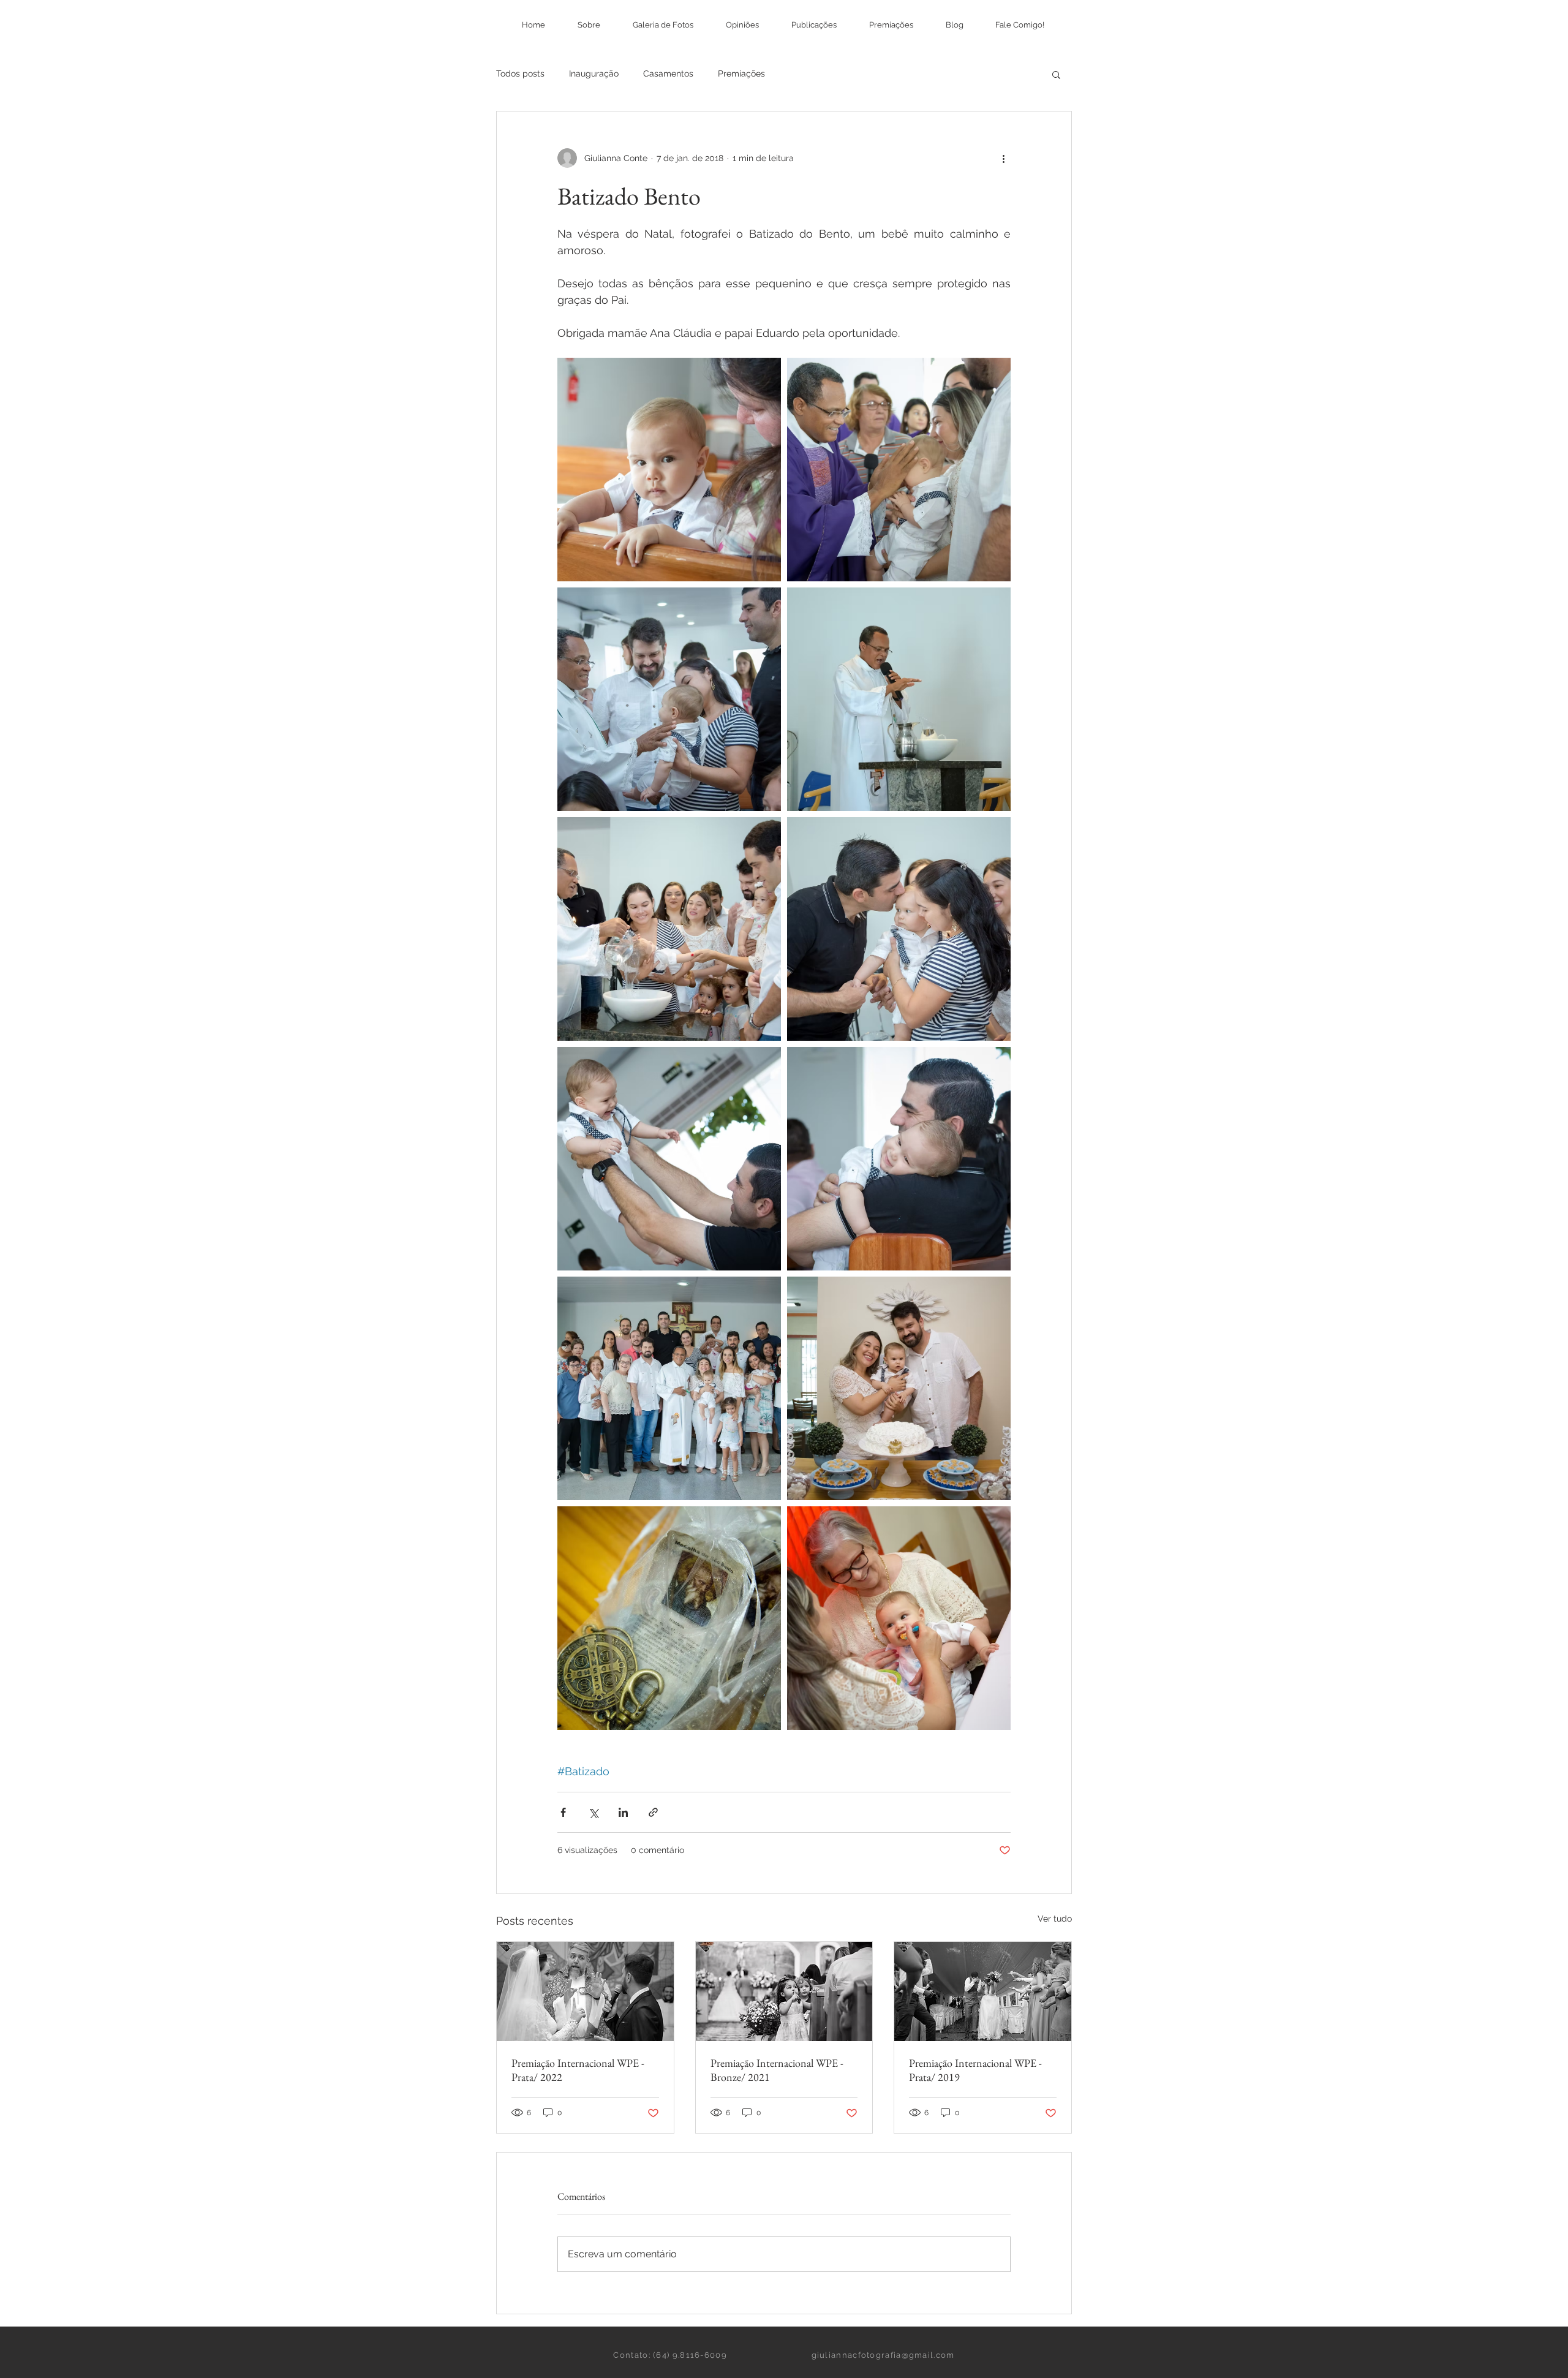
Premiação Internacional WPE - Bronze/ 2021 (777, 2070)
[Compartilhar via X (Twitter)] (593, 1812)
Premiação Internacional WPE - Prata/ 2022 (578, 2070)
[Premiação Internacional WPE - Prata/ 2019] (983, 1991)
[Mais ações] (1003, 158)
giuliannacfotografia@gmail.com (883, 2355)
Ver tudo (1055, 1919)
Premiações (741, 74)
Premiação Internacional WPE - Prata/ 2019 (975, 2070)
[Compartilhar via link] (653, 1812)
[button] (1056, 74)
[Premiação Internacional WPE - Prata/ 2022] (585, 1991)
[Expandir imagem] (669, 470)
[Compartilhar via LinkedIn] (623, 1812)
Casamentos (668, 74)
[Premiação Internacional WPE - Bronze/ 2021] (784, 1991)
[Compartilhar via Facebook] (563, 1812)
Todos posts (520, 74)
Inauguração (594, 74)
